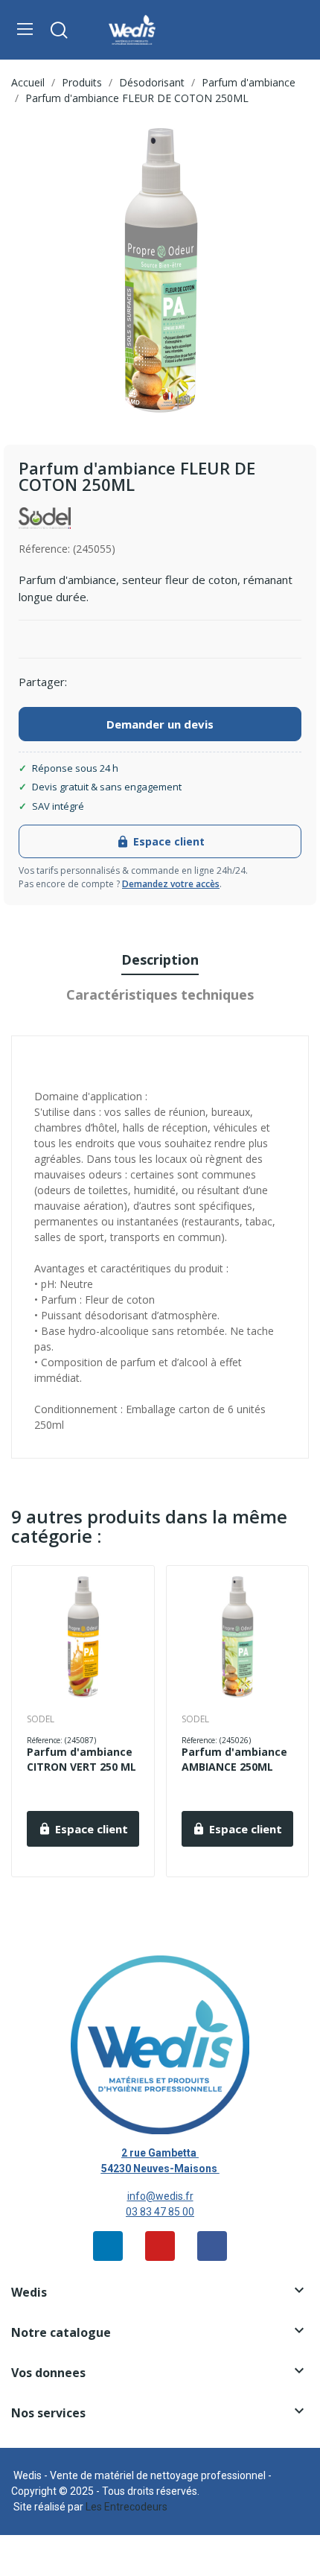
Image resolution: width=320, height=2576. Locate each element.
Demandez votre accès (171, 884)
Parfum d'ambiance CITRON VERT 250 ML (81, 1759)
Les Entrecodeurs (127, 2507)
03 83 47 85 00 (160, 2212)
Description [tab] (160, 959)
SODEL (41, 1719)
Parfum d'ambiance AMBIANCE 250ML (234, 1759)
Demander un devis (160, 724)
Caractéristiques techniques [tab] (160, 994)
